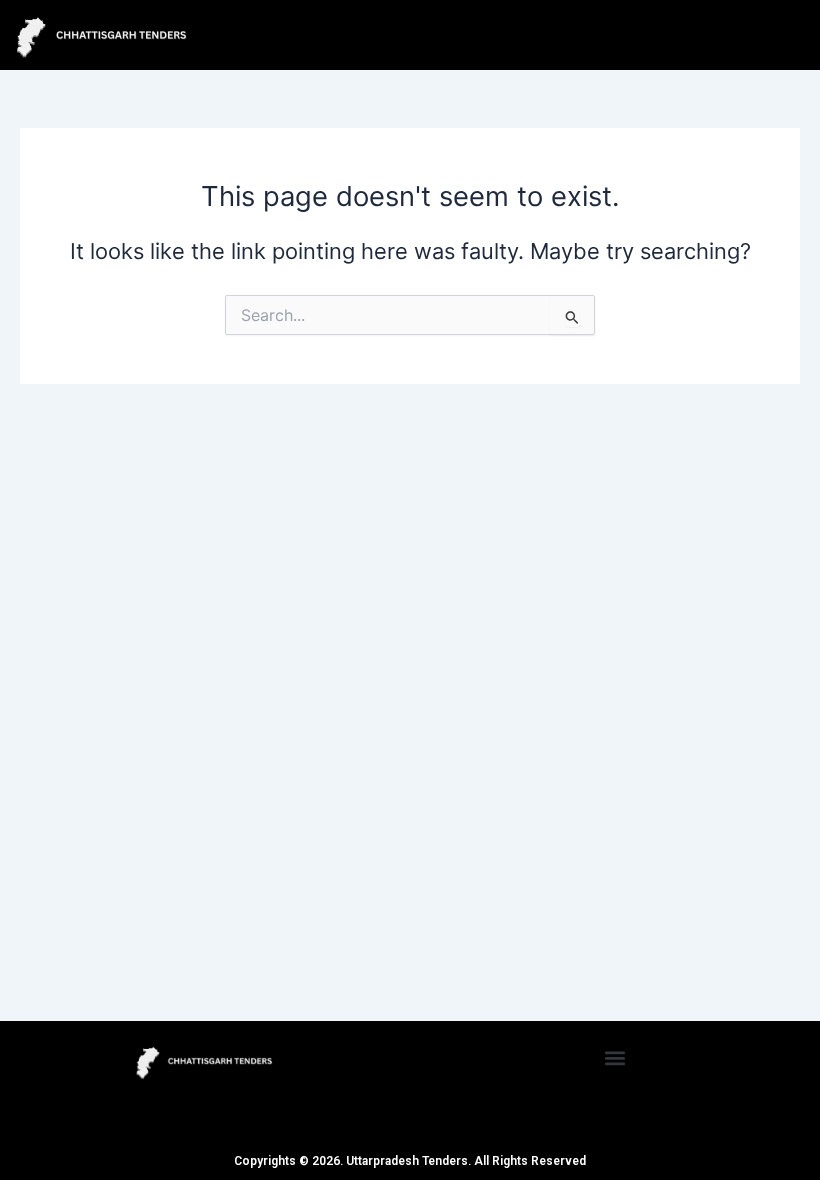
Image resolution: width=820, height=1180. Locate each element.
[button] (615, 1057)
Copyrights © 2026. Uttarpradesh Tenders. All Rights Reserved (410, 1161)
